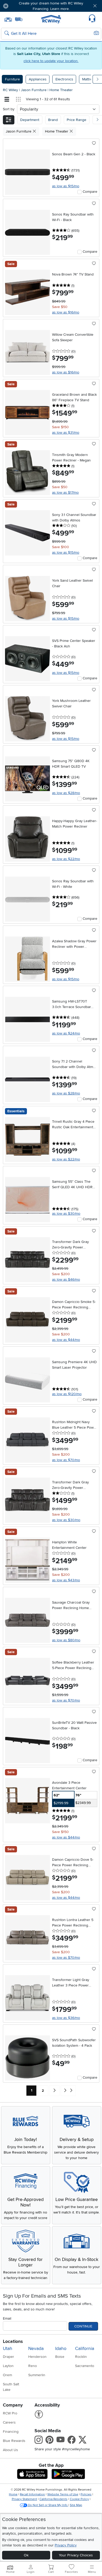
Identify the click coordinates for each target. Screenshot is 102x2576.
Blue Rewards (14, 2441)
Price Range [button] (76, 120)
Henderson (37, 2357)
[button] (21, 6)
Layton (8, 2366)
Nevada (36, 2349)
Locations (13, 2341)
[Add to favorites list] (94, 144)
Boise (60, 2357)
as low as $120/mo (67, 1394)
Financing (11, 2432)
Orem (7, 2375)
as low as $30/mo (66, 1213)
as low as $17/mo (65, 492)
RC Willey (10, 90)
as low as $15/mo (66, 186)
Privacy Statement (24, 2499)
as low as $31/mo (66, 433)
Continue (83, 2326)
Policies (86, 2494)
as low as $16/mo (66, 312)
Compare (90, 192)
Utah (8, 2349)
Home (13, 2494)
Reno (33, 2366)
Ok (26, 2555)
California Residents (53, 2499)
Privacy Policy (66, 2545)
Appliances (38, 79)
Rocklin (81, 2357)
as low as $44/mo (66, 1340)
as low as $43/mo (66, 1580)
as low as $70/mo (66, 1460)
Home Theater (61, 90)
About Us (10, 2450)
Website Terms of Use (63, 2494)
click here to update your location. (51, 61)
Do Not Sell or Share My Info (48, 2505)
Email (7, 2318)
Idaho (61, 2349)
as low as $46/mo (66, 1279)
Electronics (64, 79)
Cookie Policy (79, 2499)
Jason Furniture (34, 90)
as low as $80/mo (66, 1640)
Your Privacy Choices (76, 2555)
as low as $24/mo (66, 1033)
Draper (8, 2357)
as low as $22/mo (66, 859)
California (85, 2349)
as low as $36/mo (66, 2018)
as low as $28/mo (66, 793)
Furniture (12, 79)
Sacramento (85, 2366)
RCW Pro (10, 2413)
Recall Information (32, 2494)
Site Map (76, 2505)
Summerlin (37, 2375)
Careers (9, 2422)
